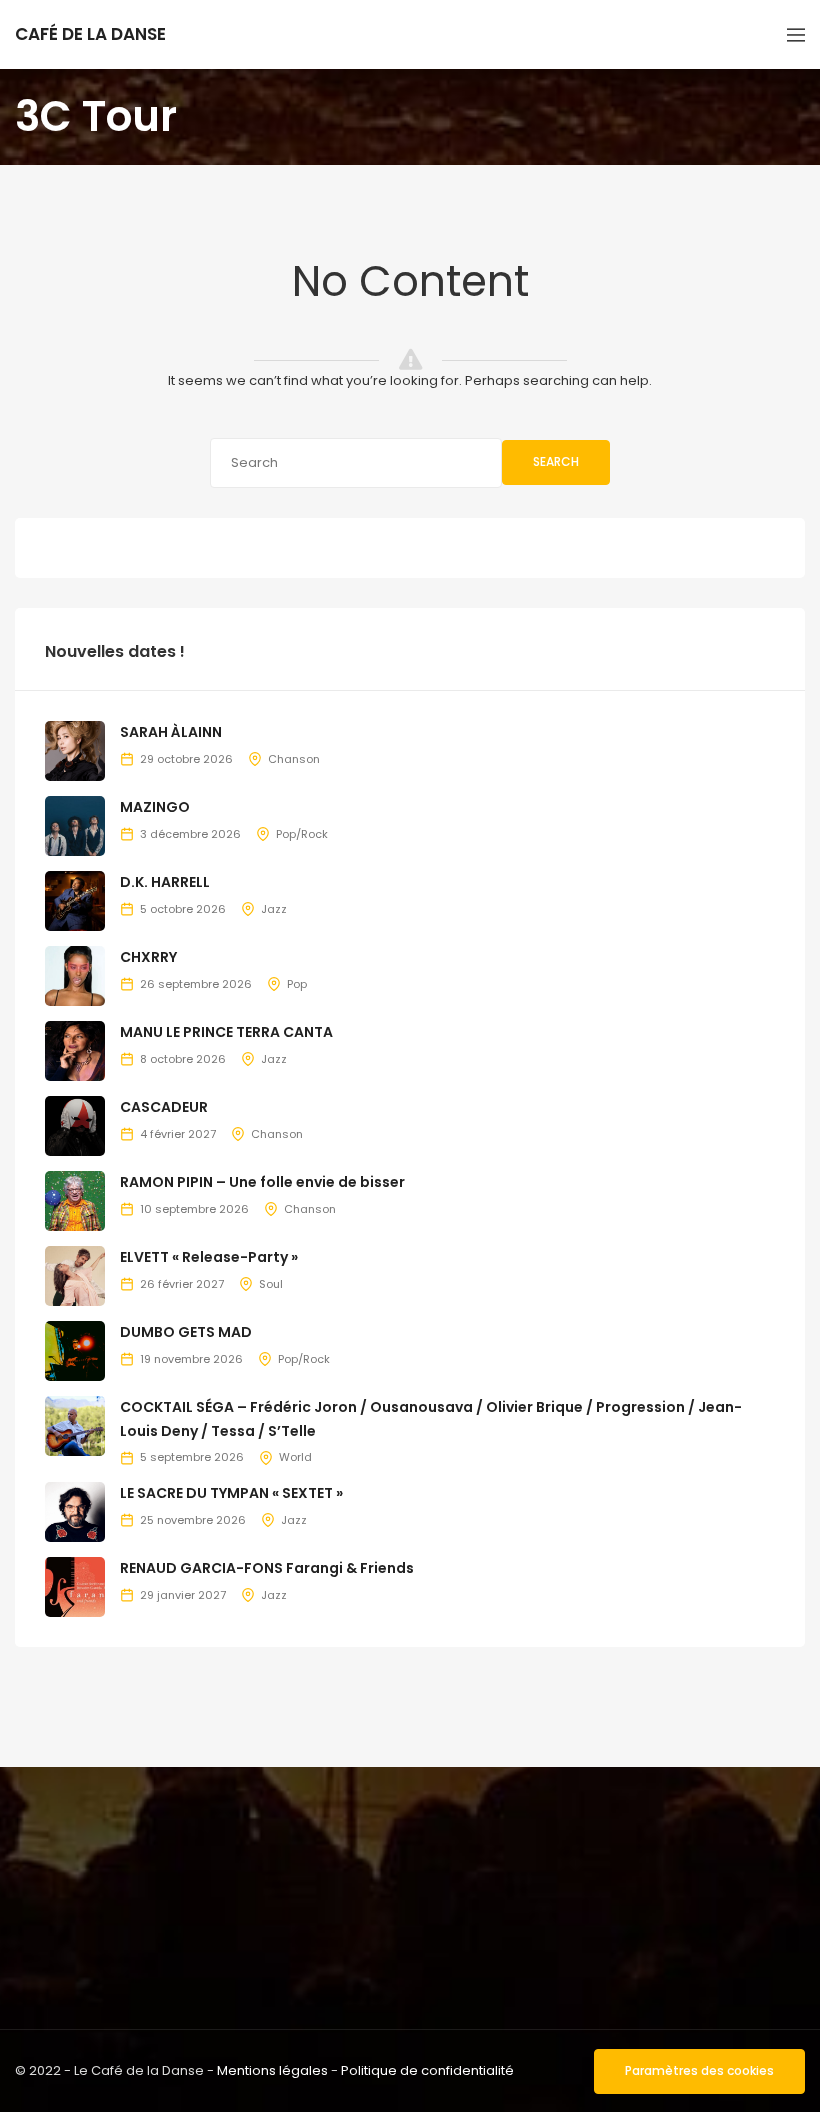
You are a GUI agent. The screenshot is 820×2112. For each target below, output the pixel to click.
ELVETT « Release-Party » (209, 1257)
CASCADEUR (164, 1107)
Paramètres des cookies (699, 2070)
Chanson (294, 759)
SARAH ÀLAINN (171, 732)
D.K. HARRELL (165, 882)
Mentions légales (272, 2070)
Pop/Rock (302, 834)
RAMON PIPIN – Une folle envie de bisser (262, 1182)
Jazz (274, 909)
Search (556, 461)
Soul (271, 1284)
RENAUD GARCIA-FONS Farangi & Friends (267, 1568)
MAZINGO (155, 807)
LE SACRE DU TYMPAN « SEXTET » (231, 1493)
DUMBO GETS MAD (186, 1332)
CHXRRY (148, 957)
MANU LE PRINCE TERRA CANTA (226, 1032)
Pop (297, 984)
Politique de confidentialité (427, 2070)
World (295, 1457)
